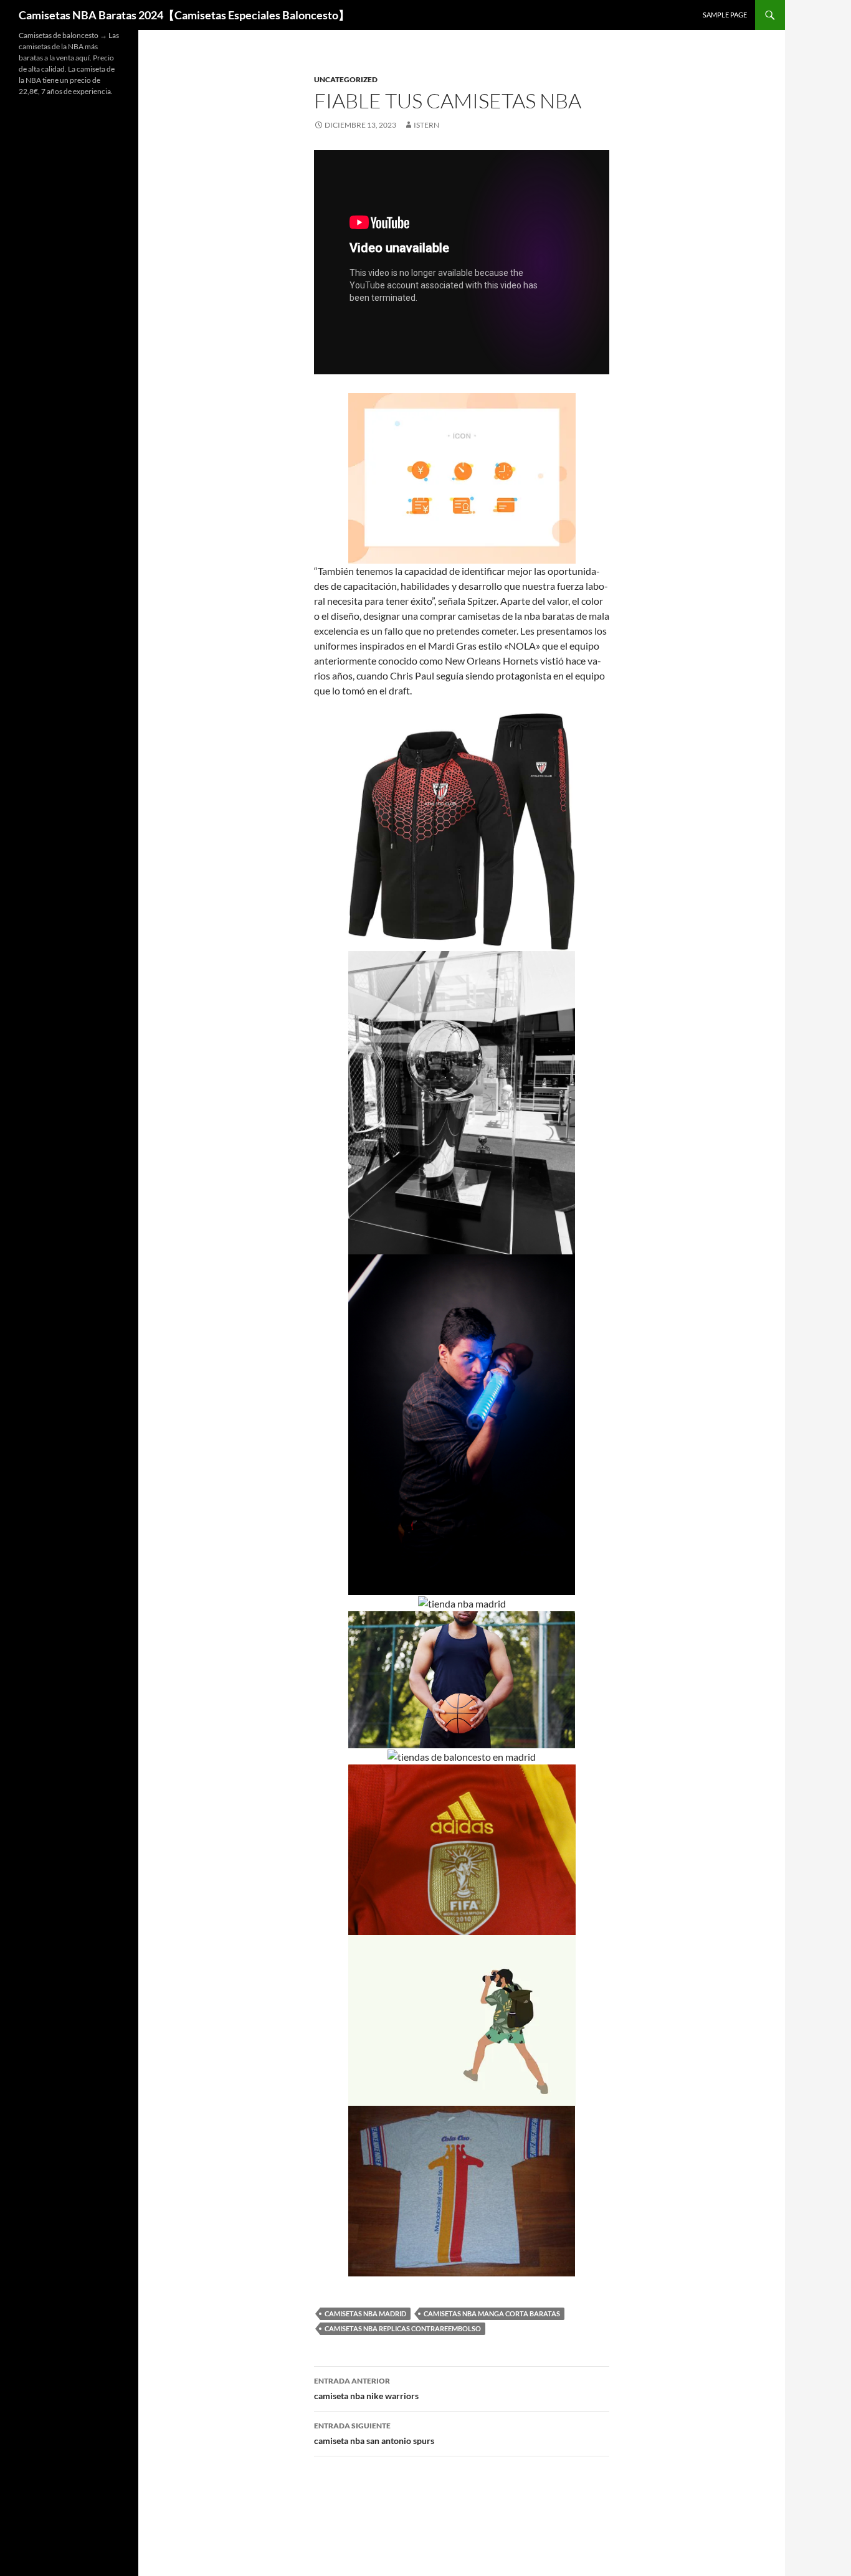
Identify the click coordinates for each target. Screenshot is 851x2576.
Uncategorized (346, 79)
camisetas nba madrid (365, 2313)
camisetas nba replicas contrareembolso (403, 2328)
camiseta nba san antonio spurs (374, 2433)
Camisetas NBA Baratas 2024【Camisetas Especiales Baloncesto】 (184, 15)
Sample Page (725, 15)
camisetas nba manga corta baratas (492, 2313)
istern (426, 125)
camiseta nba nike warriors (366, 2389)
